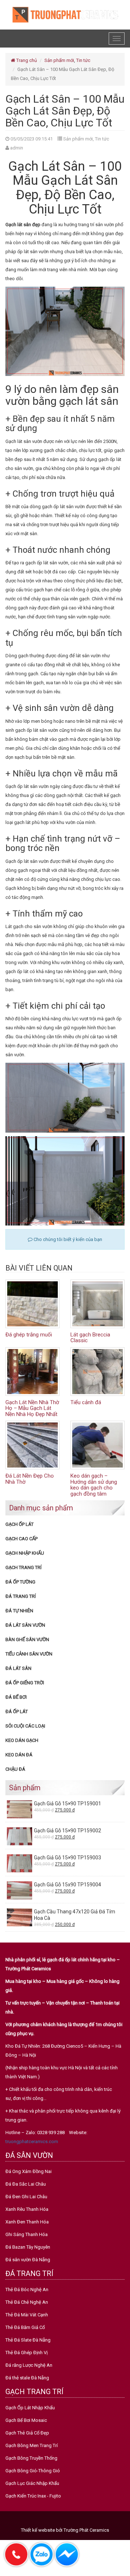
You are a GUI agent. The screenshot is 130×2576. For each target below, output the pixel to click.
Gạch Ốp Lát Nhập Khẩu (30, 2408)
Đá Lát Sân (18, 1668)
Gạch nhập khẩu (25, 1553)
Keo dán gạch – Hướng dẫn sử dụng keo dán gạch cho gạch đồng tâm (94, 1485)
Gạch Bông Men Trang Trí (32, 2445)
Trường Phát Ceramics (86, 2530)
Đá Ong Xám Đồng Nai (29, 2171)
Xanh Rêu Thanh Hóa (27, 2209)
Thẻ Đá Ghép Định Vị (27, 2353)
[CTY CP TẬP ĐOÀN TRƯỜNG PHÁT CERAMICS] (65, 14)
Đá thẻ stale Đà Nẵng (27, 2378)
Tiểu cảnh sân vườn (29, 1654)
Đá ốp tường (20, 1582)
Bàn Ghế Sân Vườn (27, 1639)
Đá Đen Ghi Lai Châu (26, 2197)
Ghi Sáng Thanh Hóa (27, 2234)
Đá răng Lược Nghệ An (29, 2365)
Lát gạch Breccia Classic (90, 1338)
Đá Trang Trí (21, 1596)
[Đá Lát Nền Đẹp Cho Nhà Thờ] (32, 1445)
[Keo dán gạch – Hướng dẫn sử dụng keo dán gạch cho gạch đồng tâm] (97, 1445)
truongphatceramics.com (32, 2142)
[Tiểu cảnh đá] (97, 1371)
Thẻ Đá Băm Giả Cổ (25, 2327)
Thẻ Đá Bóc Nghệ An (27, 2290)
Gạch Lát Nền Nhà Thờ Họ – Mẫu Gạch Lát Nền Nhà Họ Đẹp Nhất (32, 1408)
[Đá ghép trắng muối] (32, 1303)
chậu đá (15, 1769)
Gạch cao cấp (21, 1539)
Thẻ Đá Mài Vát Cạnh (27, 2315)
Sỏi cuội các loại (25, 1726)
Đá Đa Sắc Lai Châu (26, 2184)
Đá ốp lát (17, 1712)
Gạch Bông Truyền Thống (31, 2458)
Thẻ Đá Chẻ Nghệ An (27, 2302)
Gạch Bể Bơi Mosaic (26, 2420)
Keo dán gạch (22, 1740)
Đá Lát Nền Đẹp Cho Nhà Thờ (30, 1479)
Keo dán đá (19, 1755)
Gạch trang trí (23, 1567)
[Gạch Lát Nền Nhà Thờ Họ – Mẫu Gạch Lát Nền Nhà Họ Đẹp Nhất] (32, 1371)
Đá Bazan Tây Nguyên (28, 2247)
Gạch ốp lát (19, 1524)
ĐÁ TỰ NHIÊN (19, 1611)
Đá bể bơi (16, 1697)
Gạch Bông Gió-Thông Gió (33, 2471)
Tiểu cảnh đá (86, 1402)
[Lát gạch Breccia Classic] (97, 1303)
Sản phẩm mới (59, 60)
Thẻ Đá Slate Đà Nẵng (28, 2340)
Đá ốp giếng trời (25, 1683)
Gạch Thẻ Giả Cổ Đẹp (27, 2433)
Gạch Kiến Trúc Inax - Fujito (33, 2496)
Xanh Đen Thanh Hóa (27, 2222)
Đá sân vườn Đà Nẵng (28, 2260)
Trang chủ (26, 60)
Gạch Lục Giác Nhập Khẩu (32, 2483)
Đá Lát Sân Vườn (25, 1625)
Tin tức (83, 60)
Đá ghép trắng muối (29, 1335)
